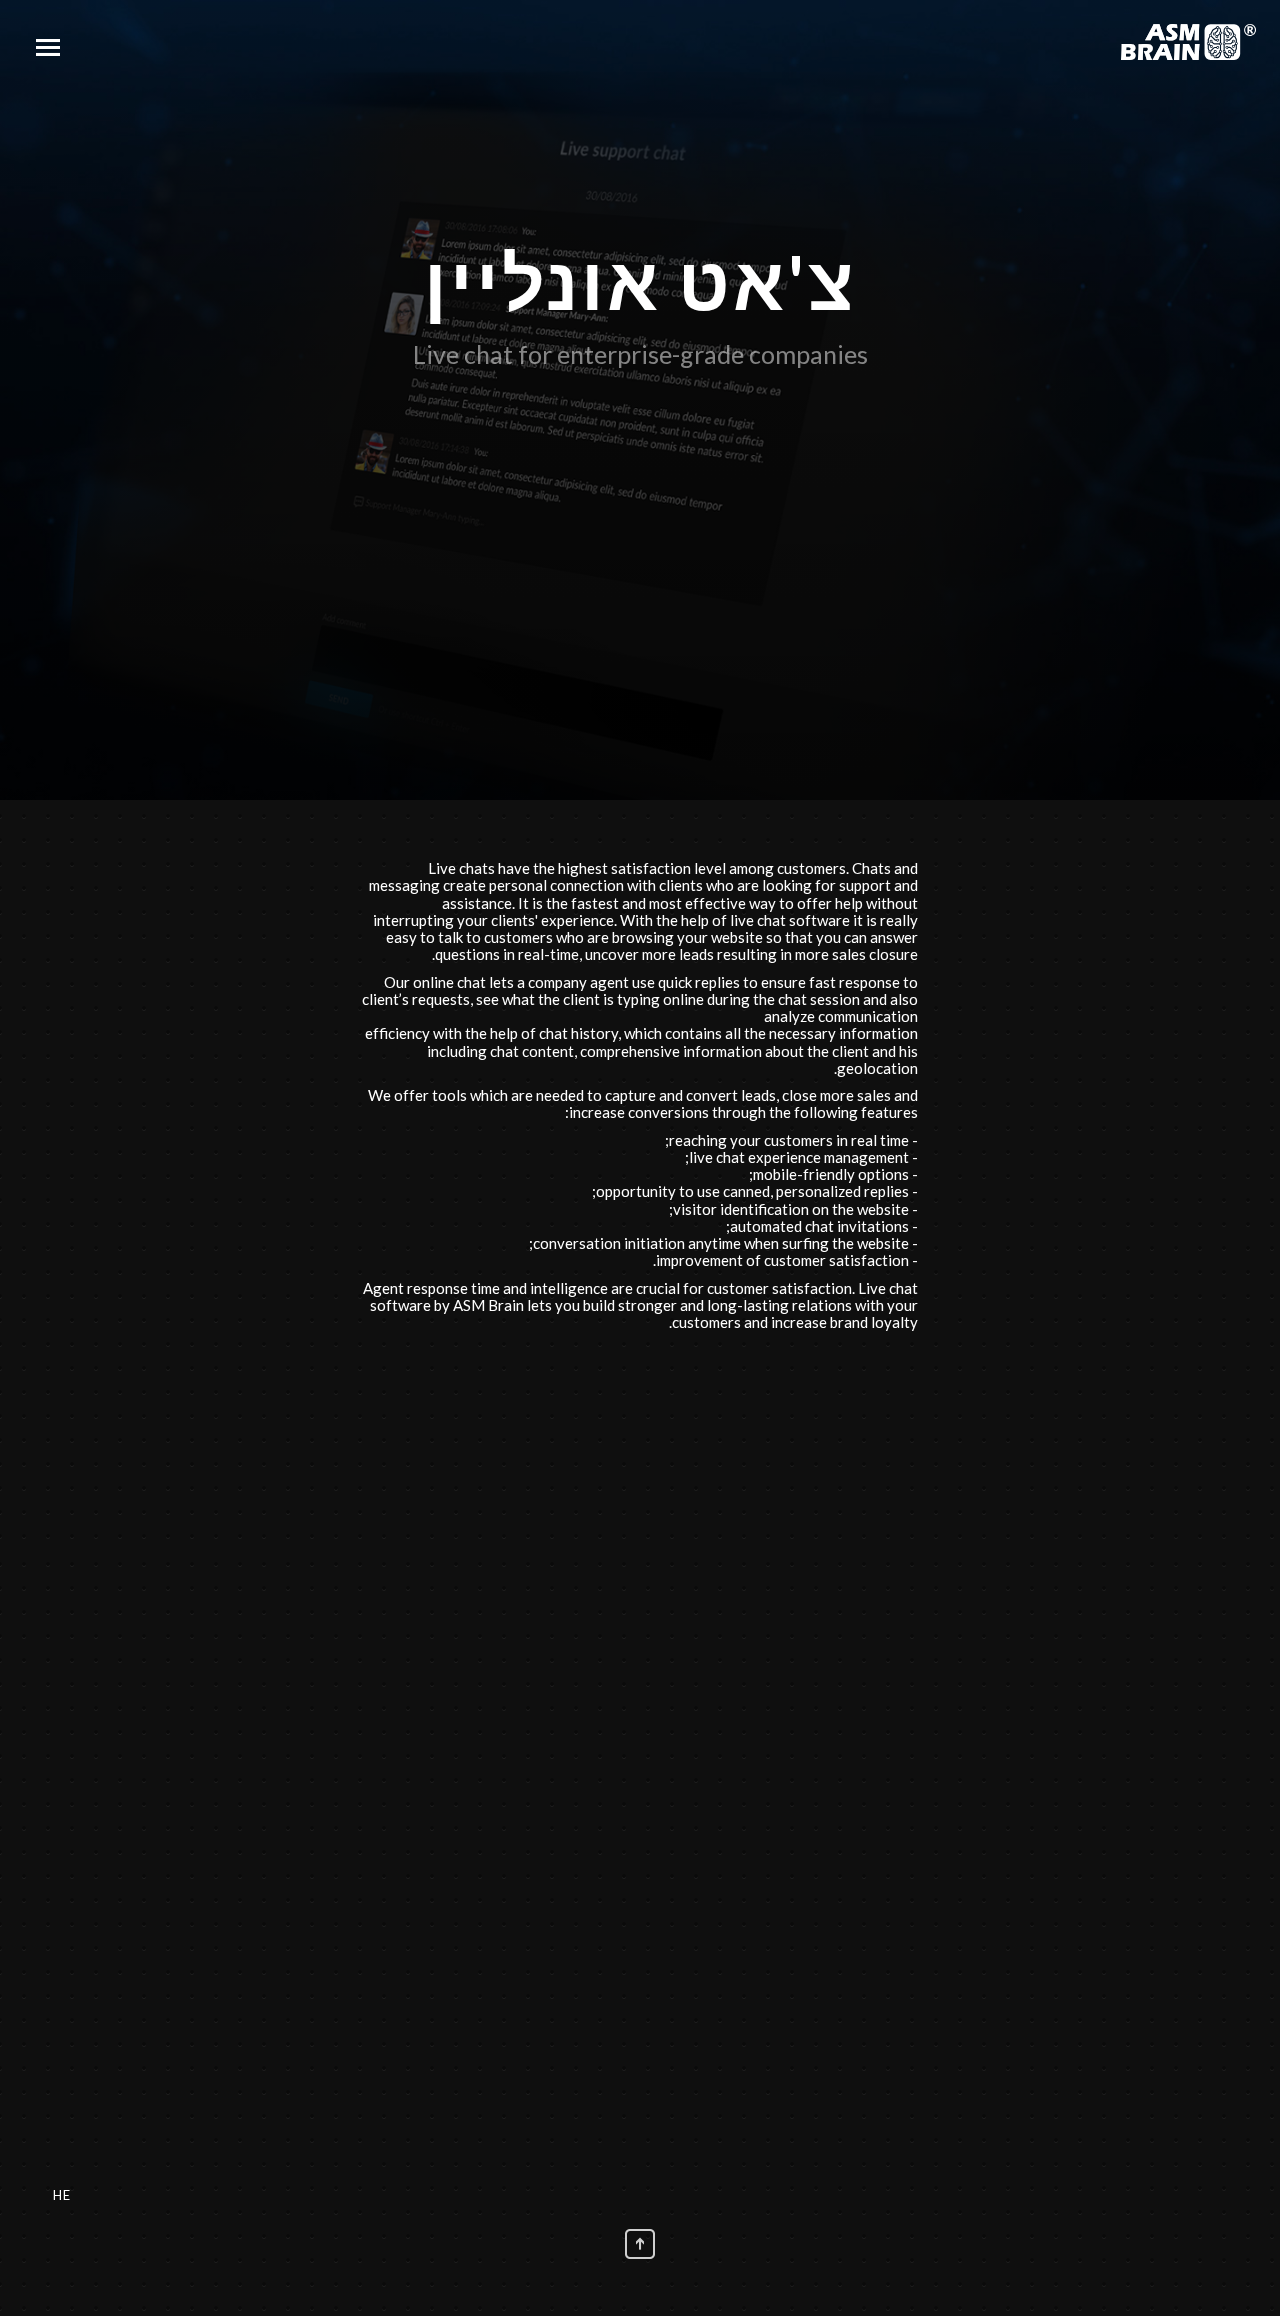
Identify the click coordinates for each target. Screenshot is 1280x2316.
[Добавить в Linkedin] (622, 1458)
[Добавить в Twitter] (592, 1458)
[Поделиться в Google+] (652, 1458)
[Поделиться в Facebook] (682, 1458)
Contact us (747, 1953)
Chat (532, 1953)
